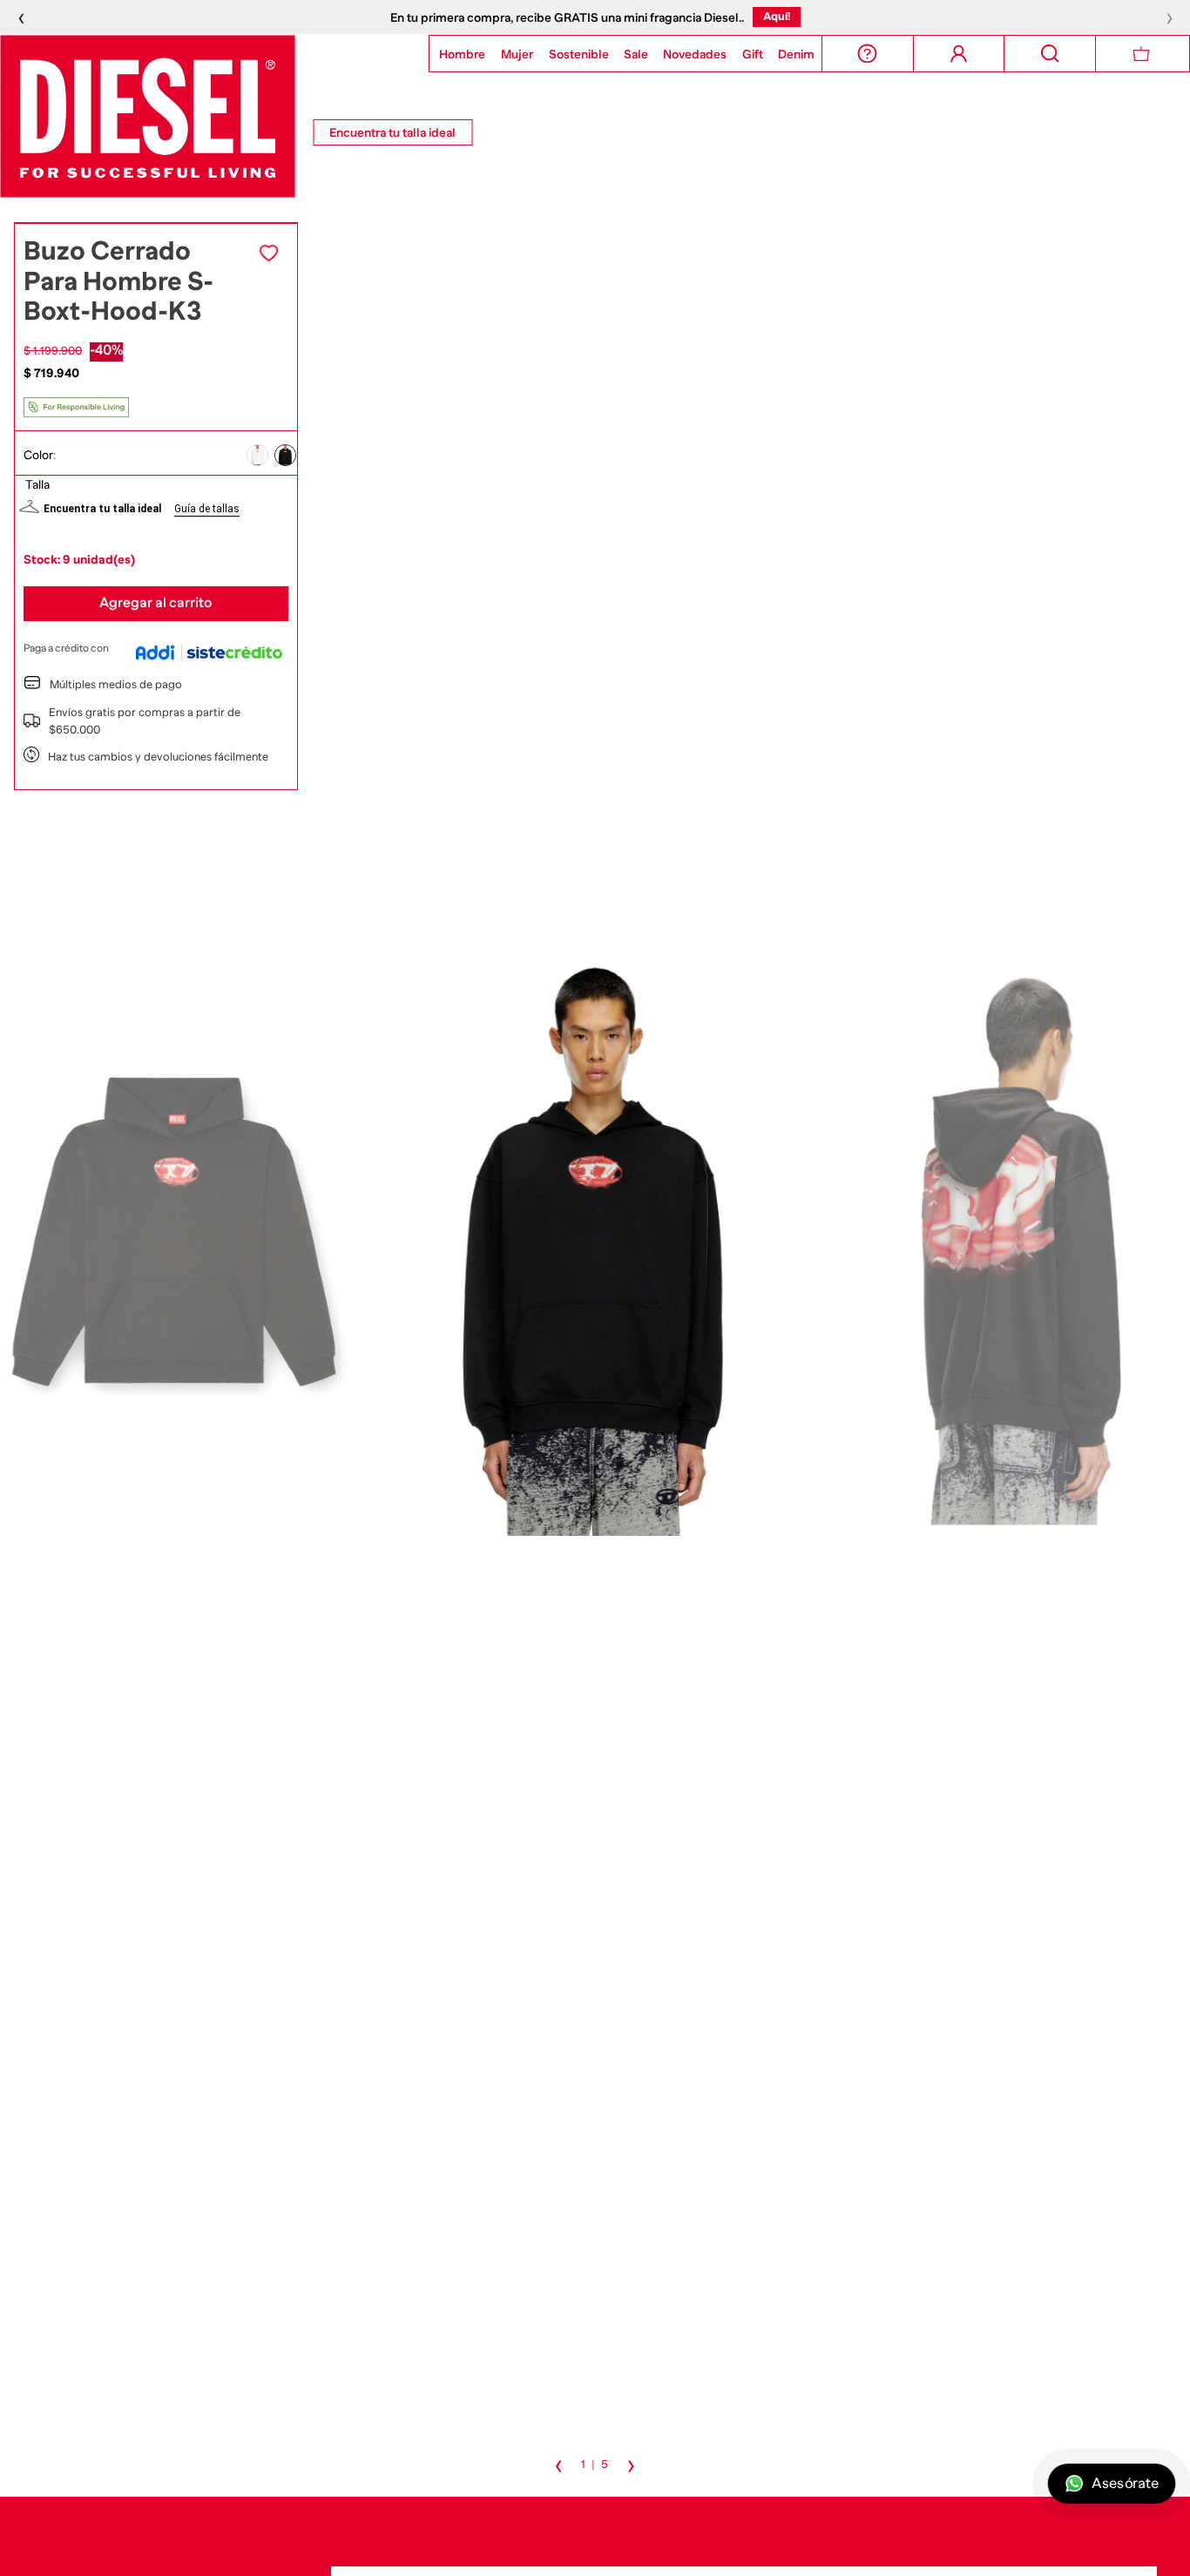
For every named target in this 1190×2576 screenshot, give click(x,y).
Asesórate (1125, 2484)
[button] (257, 454)
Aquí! (777, 16)
